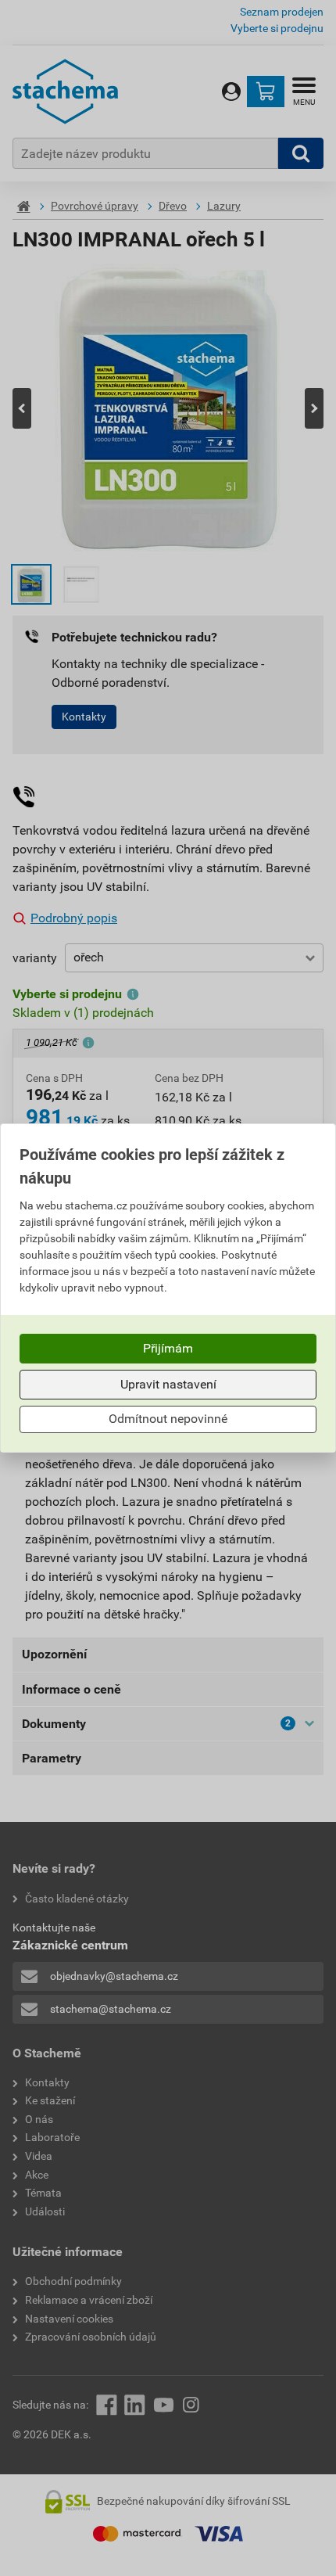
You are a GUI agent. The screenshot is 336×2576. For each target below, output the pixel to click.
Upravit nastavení (168, 1384)
